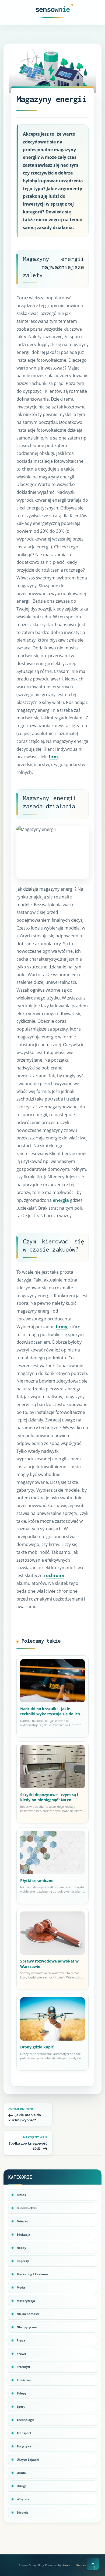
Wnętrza (23, 2499)
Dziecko (22, 2221)
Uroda (21, 2473)
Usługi (21, 2486)
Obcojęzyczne (27, 2327)
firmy (62, 1327)
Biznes (21, 2195)
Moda (21, 2287)
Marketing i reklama (32, 2274)
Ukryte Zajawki (28, 2459)
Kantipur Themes (74, 2565)
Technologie (26, 2420)
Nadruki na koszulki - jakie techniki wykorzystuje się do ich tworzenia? (50, 1711)
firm (53, 757)
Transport (24, 2433)
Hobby (21, 2248)
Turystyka (24, 2446)
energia (61, 1200)
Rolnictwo (24, 2380)
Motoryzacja (26, 2301)
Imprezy (23, 2261)
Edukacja (23, 2234)
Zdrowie (23, 2512)
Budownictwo (27, 2208)
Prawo (21, 2354)
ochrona (55, 1575)
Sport (21, 2406)
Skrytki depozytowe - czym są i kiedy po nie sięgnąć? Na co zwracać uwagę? (49, 1797)
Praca (21, 2340)
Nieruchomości (28, 2314)
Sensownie (53, 9)
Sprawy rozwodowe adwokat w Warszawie (49, 1964)
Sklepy (22, 2393)
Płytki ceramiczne (37, 1881)
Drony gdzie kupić (37, 2047)
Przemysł (23, 2367)
